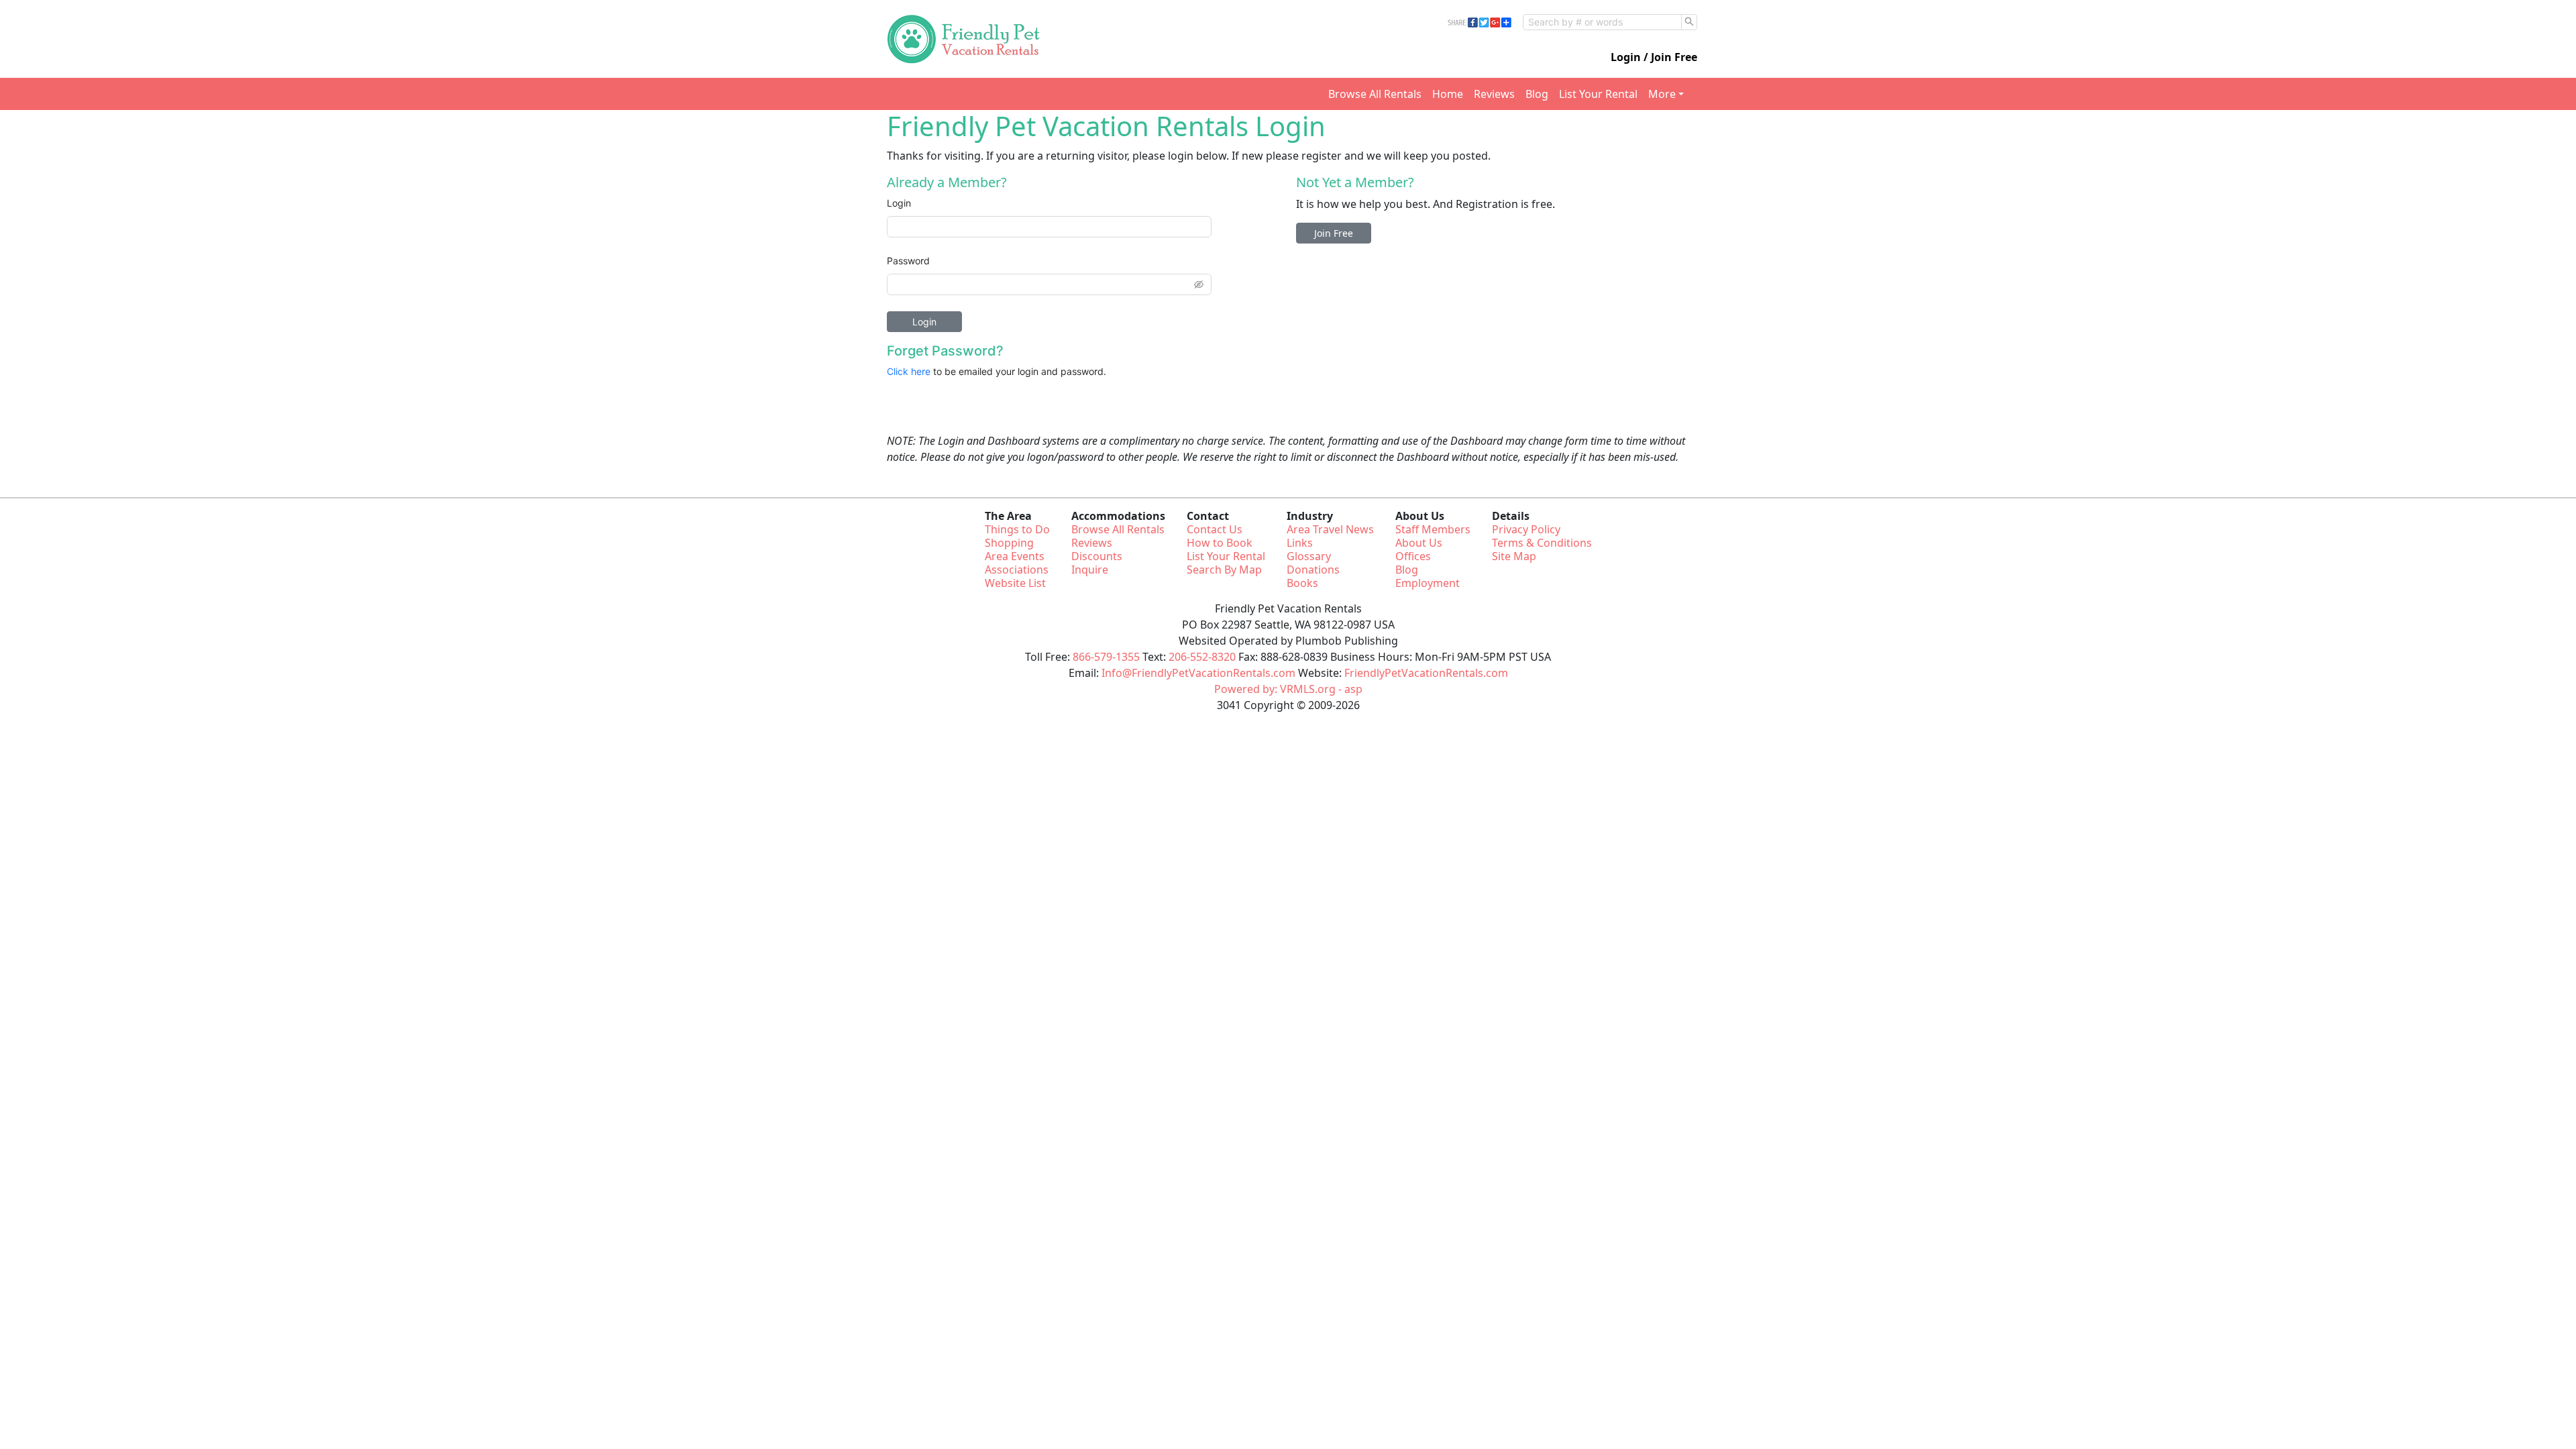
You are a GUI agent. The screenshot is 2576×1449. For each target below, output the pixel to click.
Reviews (1494, 94)
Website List (1015, 583)
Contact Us (1215, 529)
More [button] (1662, 94)
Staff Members (1433, 529)
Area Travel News (1330, 529)
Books (1302, 583)
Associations (1017, 570)
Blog (1537, 94)
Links (1300, 543)
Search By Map (1224, 570)
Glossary (1309, 556)
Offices (1413, 556)
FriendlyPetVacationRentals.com (1426, 673)
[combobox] (1602, 22)
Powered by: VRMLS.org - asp (1288, 689)
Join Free (1334, 233)
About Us (1419, 543)
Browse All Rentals (1375, 94)
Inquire (1090, 570)
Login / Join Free (1654, 57)
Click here (909, 371)
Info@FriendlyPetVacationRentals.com (1198, 673)
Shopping (1009, 543)
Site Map (1514, 556)
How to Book (1220, 543)
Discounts (1097, 556)
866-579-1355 (1106, 657)
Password (908, 261)
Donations (1313, 570)
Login (899, 203)
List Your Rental (1598, 94)
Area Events (1015, 556)
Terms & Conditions (1542, 543)
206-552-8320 (1202, 657)
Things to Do (1017, 529)
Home (1448, 94)
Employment (1428, 583)
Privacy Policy (1526, 529)
